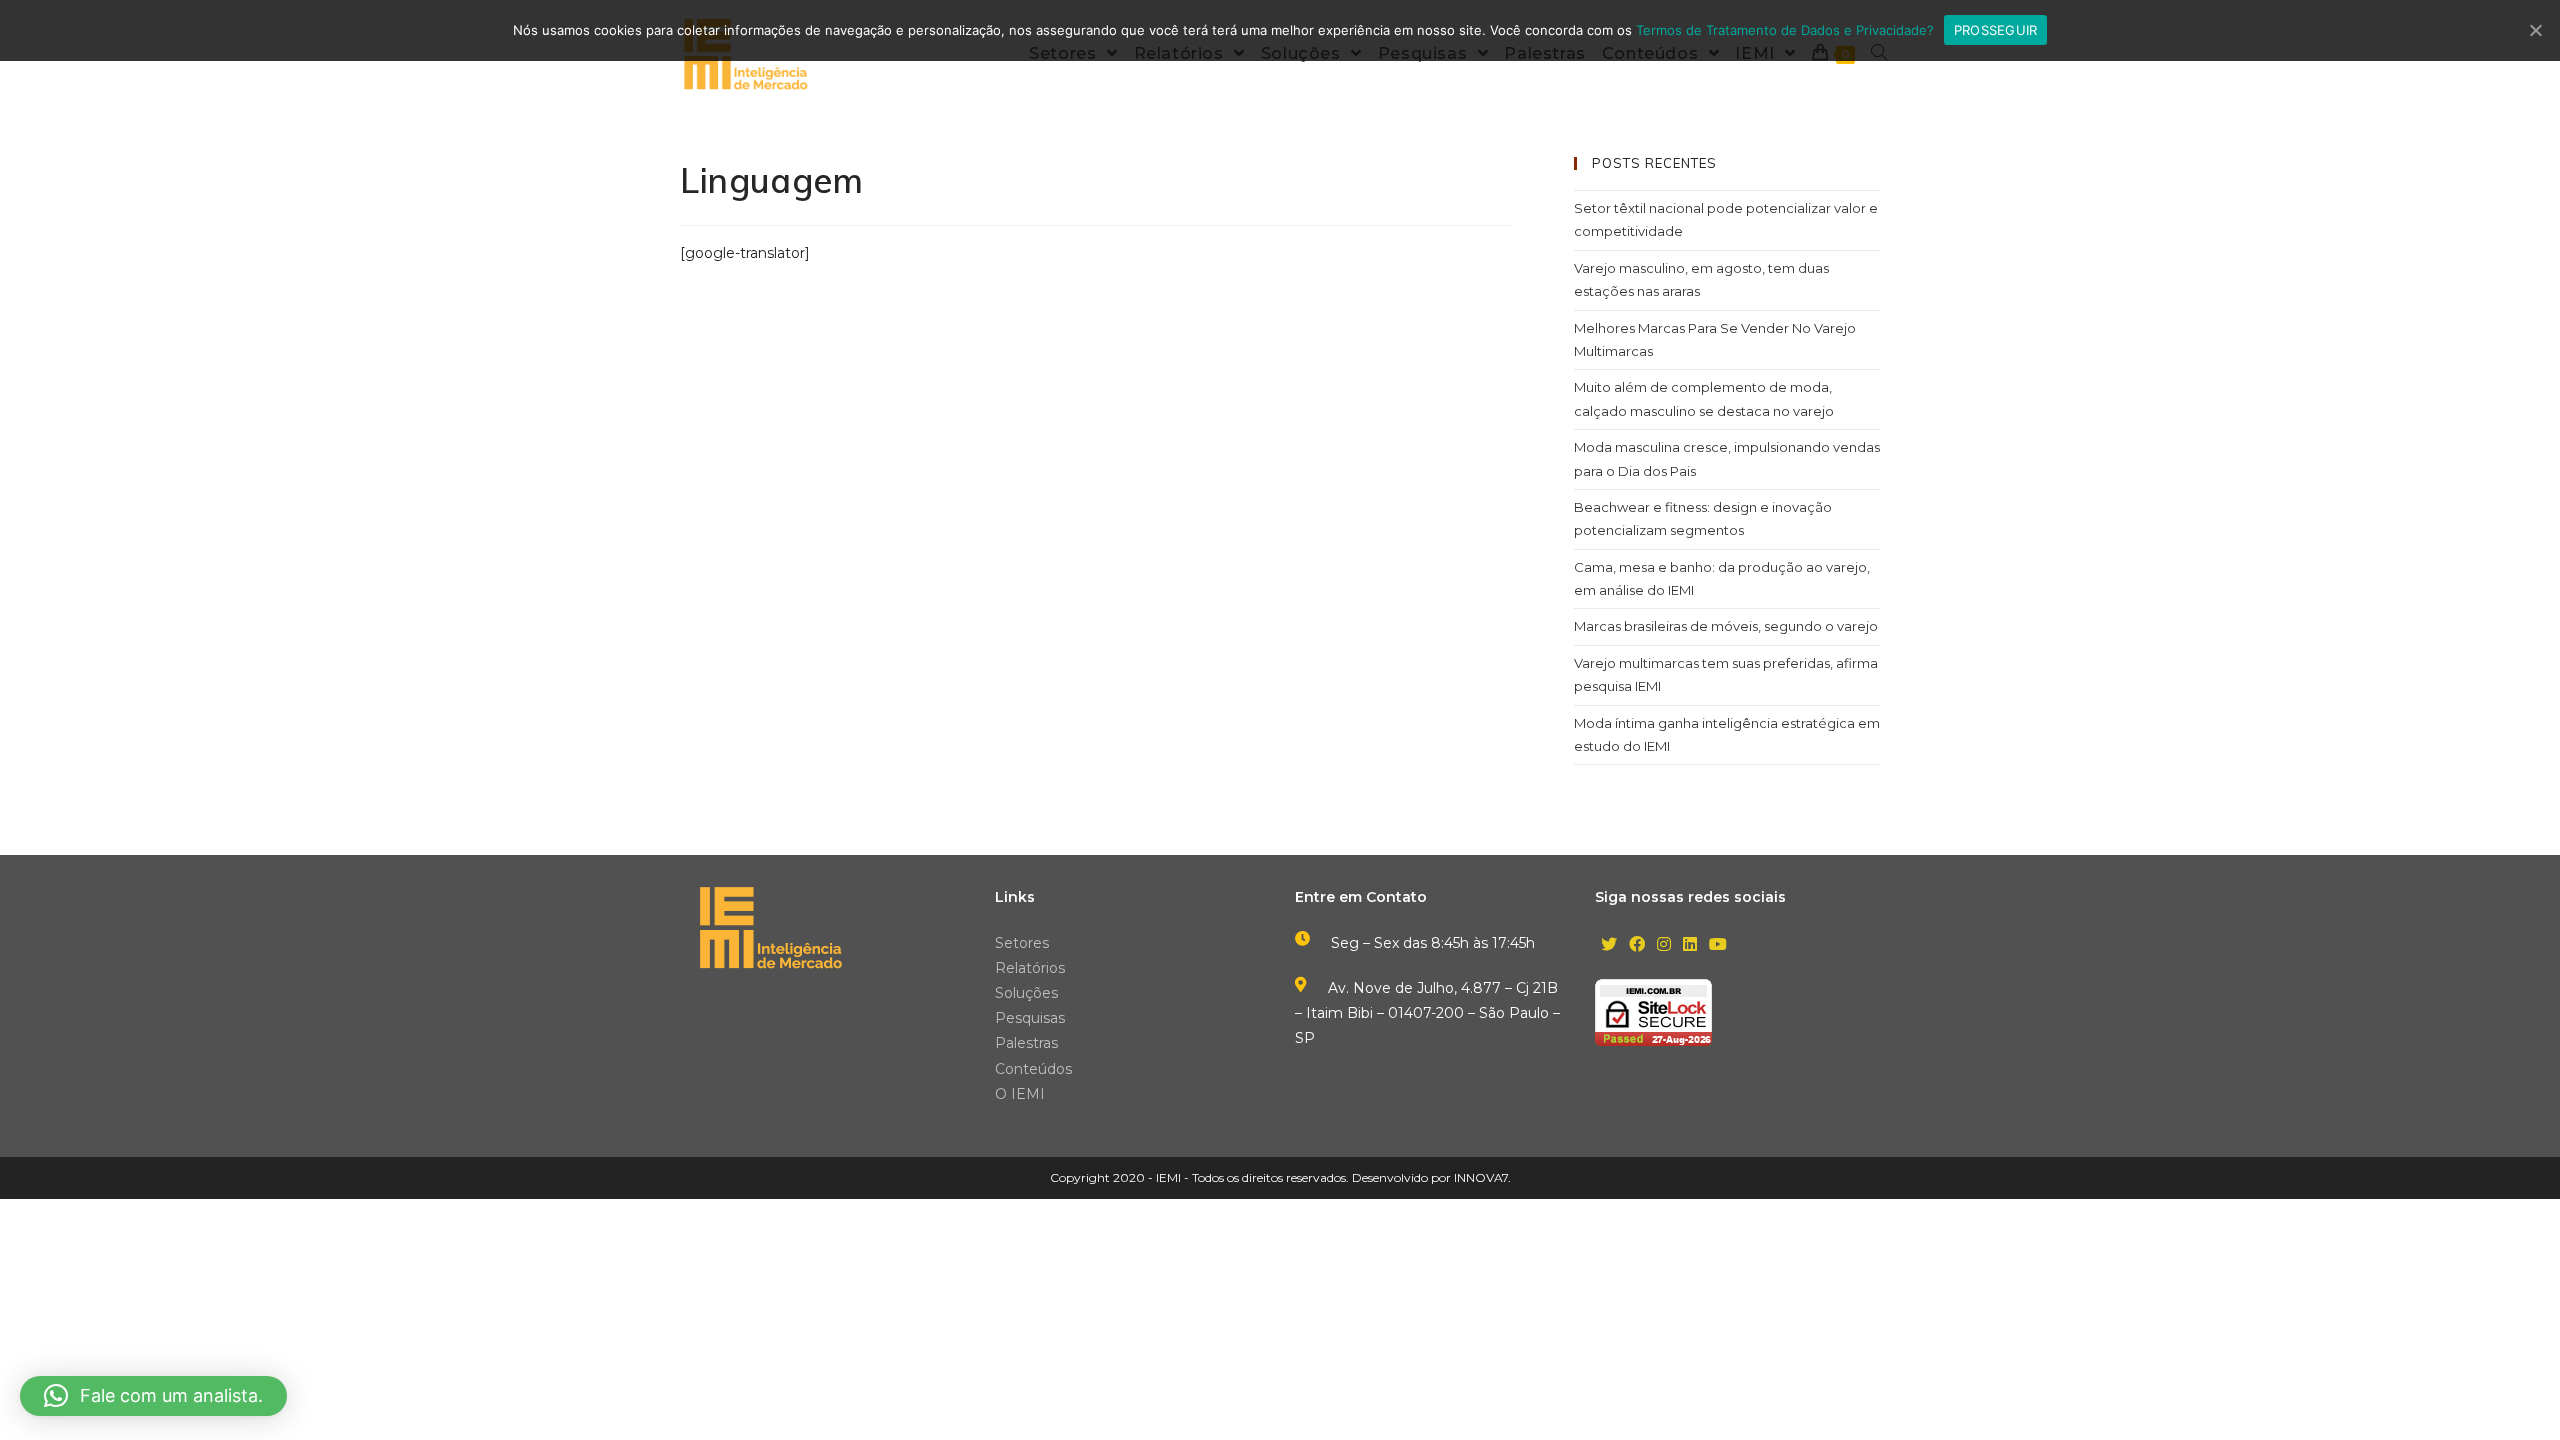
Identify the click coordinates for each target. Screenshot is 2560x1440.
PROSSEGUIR (1996, 30)
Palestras (1026, 1043)
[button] (153, 1396)
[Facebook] (1637, 945)
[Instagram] (1664, 945)
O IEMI (1020, 1094)
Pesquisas (1030, 1018)
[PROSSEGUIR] (2535, 30)
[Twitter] (1609, 945)
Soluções (1026, 993)
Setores (1022, 943)
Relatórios (1030, 968)
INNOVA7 (1481, 1177)
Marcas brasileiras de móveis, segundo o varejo (1726, 626)
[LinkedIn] (1690, 945)
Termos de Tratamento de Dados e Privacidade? (1785, 30)
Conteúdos (1033, 1069)
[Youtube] (1718, 945)
